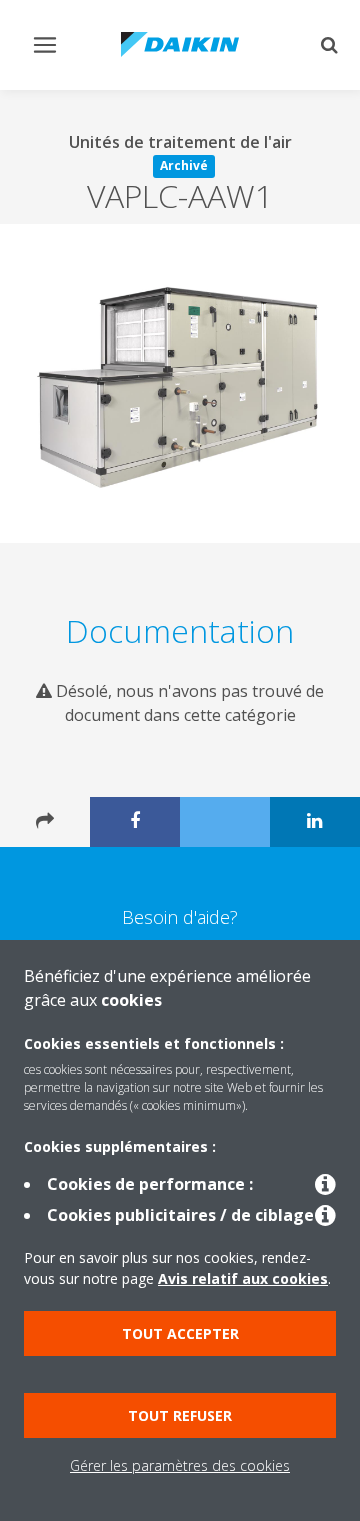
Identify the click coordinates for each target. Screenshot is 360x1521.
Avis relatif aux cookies (243, 1278)
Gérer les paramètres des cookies (180, 1465)
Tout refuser (180, 1415)
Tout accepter (180, 1333)
